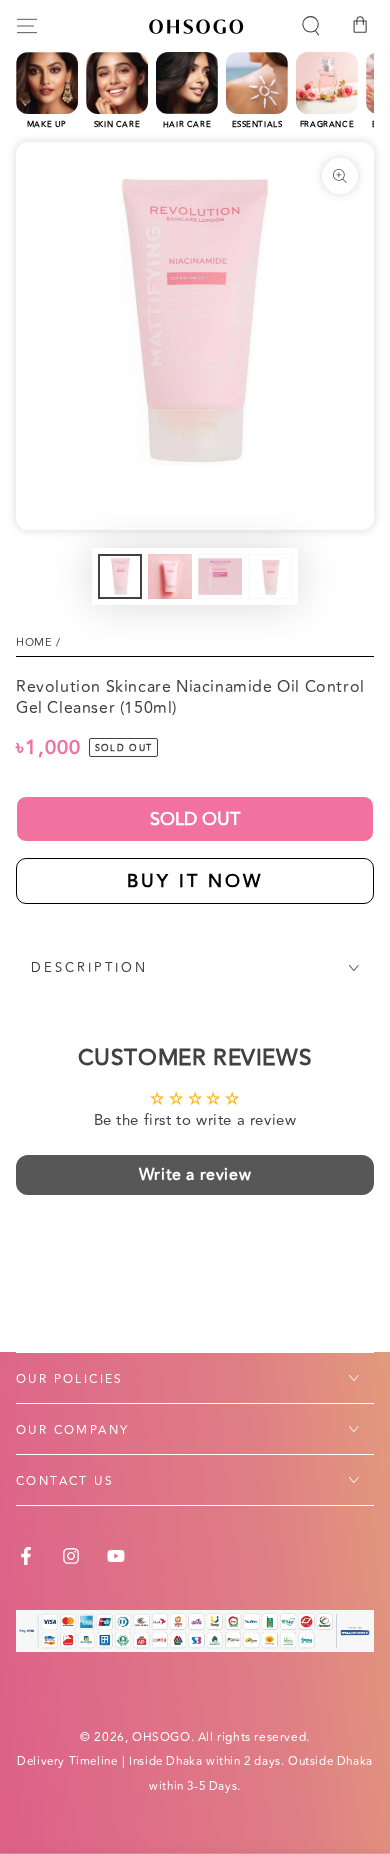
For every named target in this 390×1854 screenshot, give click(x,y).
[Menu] (27, 26)
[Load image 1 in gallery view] (120, 576)
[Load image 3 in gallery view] (220, 576)
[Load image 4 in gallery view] (270, 576)
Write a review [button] (195, 1175)
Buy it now (195, 881)
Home (34, 642)
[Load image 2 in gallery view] (170, 576)
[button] (311, 26)
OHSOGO (161, 1737)
